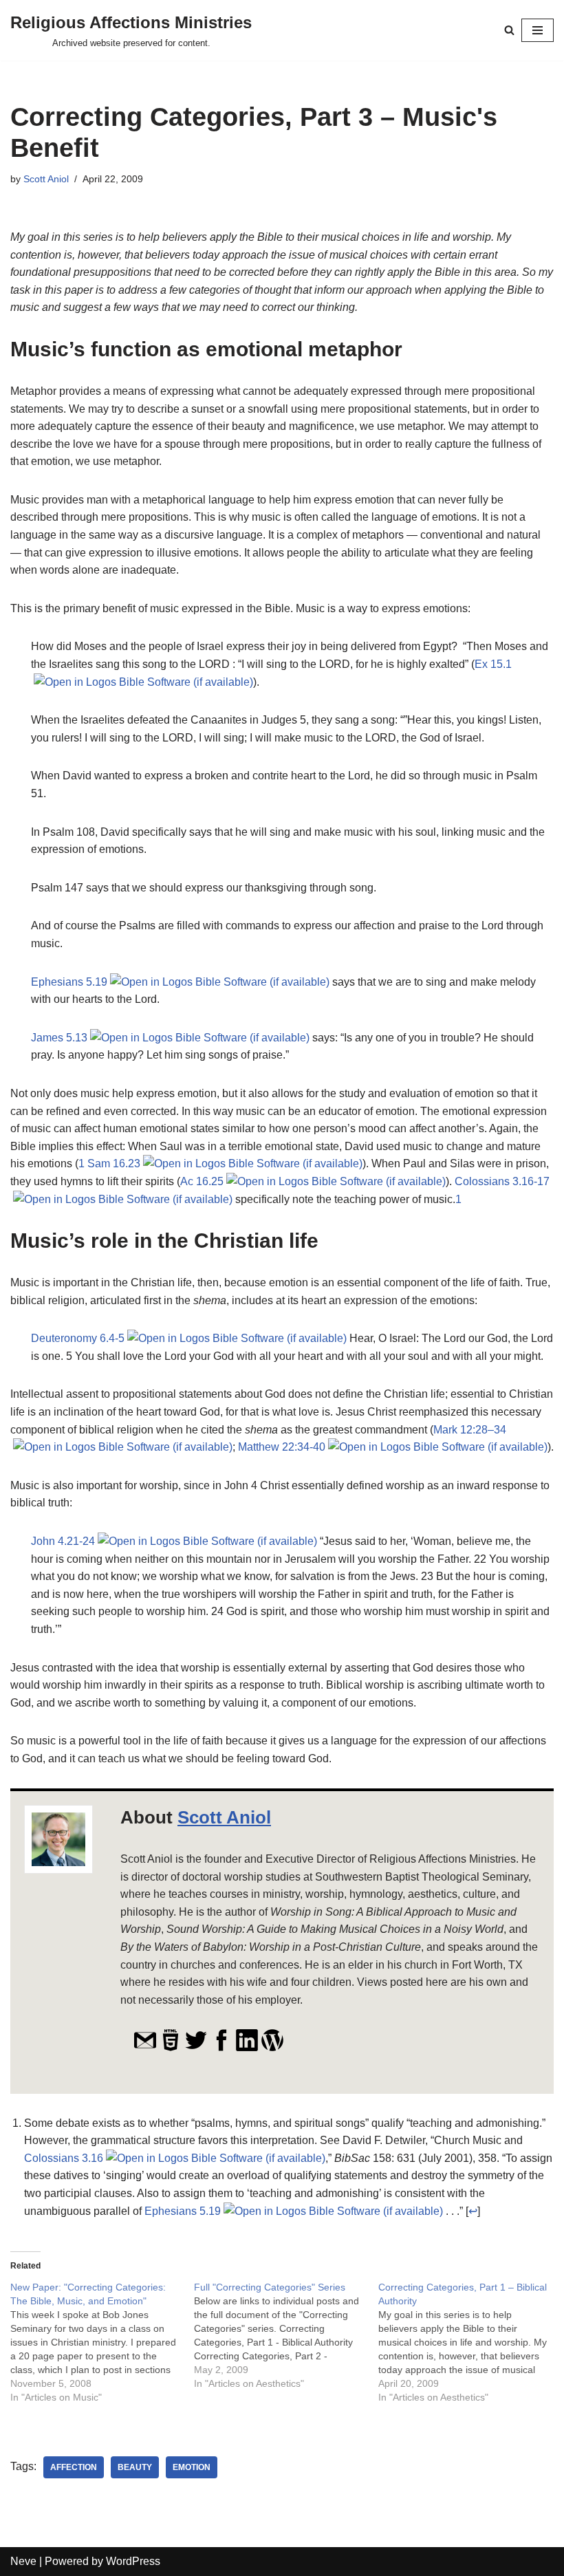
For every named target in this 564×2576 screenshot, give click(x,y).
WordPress (133, 2561)
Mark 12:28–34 (470, 1430)
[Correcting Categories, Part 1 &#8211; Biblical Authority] (470, 2342)
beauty (135, 2467)
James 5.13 (59, 1038)
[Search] (509, 30)
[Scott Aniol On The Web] (171, 2048)
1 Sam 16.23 (109, 1163)
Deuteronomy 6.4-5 (78, 1338)
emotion (192, 2467)
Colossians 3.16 (64, 2158)
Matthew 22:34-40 (282, 1447)
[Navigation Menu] (538, 30)
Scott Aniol (46, 179)
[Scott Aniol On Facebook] (221, 2048)
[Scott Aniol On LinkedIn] (247, 2048)
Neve (23, 2561)
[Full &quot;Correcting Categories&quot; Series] (286, 2335)
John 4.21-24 (63, 1541)
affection (74, 2467)
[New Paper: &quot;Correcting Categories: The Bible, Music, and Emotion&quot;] (102, 2342)
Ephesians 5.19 (69, 982)
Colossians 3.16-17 (502, 1181)
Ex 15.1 (493, 664)
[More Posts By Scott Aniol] (272, 2048)
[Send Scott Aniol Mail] (145, 2048)
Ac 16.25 (202, 1181)
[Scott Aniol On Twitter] (196, 2048)
